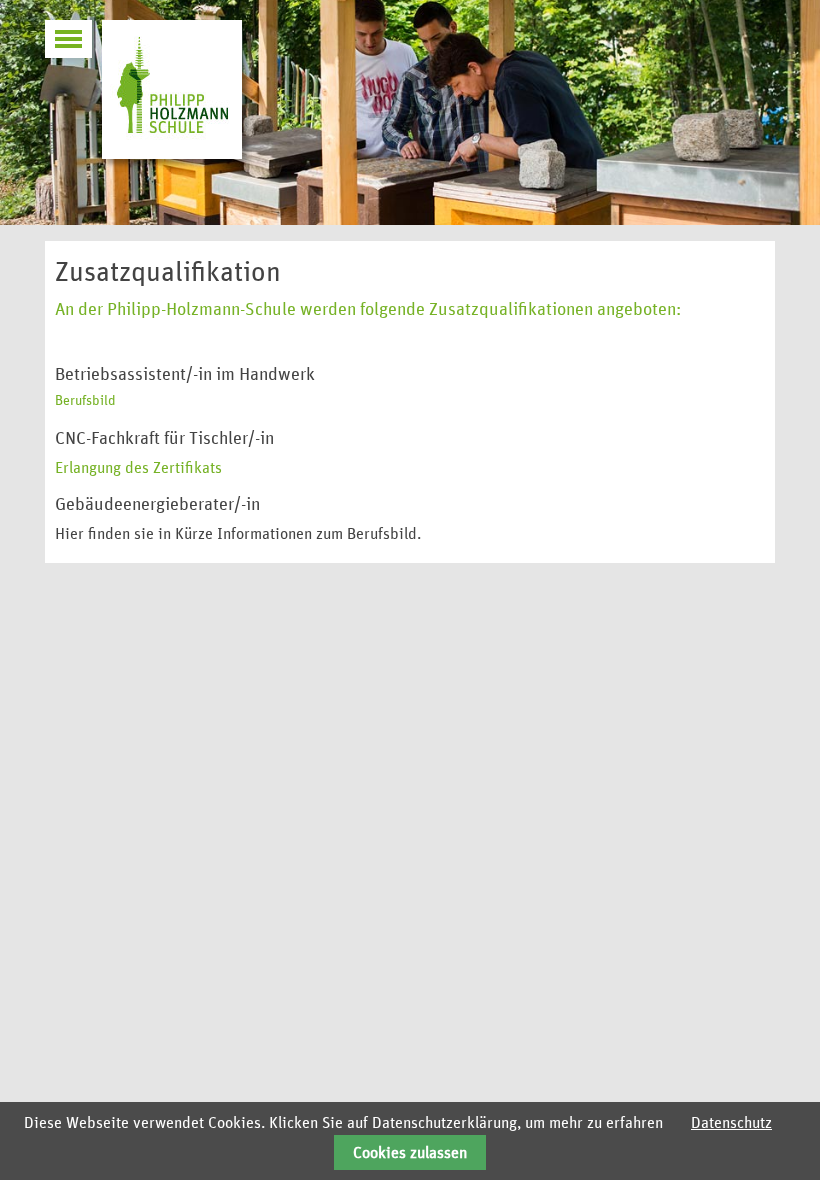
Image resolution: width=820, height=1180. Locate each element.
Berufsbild (85, 401)
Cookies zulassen (410, 1153)
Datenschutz (731, 1123)
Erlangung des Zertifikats (138, 468)
